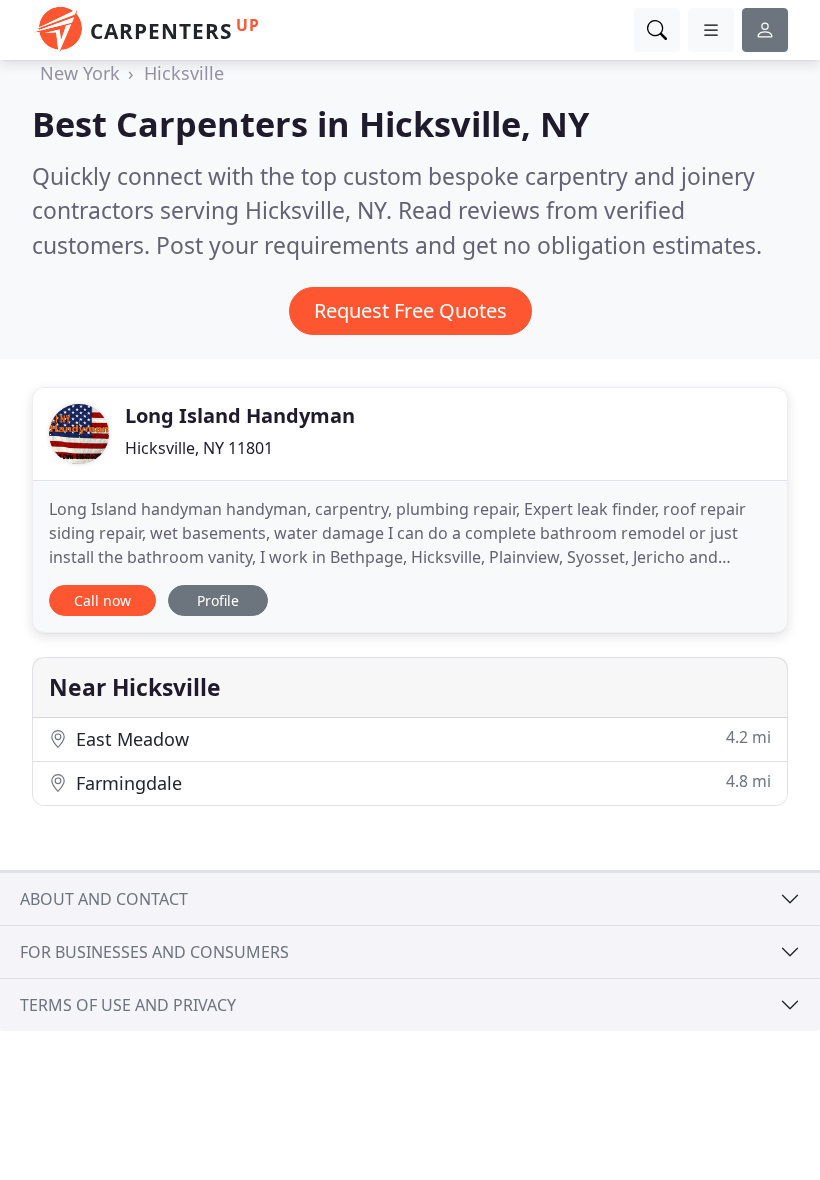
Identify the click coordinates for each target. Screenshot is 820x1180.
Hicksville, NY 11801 (199, 448)
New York (80, 73)
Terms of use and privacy (128, 1005)
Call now (102, 600)
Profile (218, 600)
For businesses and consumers (154, 952)
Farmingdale (421, 782)
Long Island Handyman (240, 415)
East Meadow (421, 738)
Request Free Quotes (410, 310)
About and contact (104, 899)
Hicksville (184, 73)
